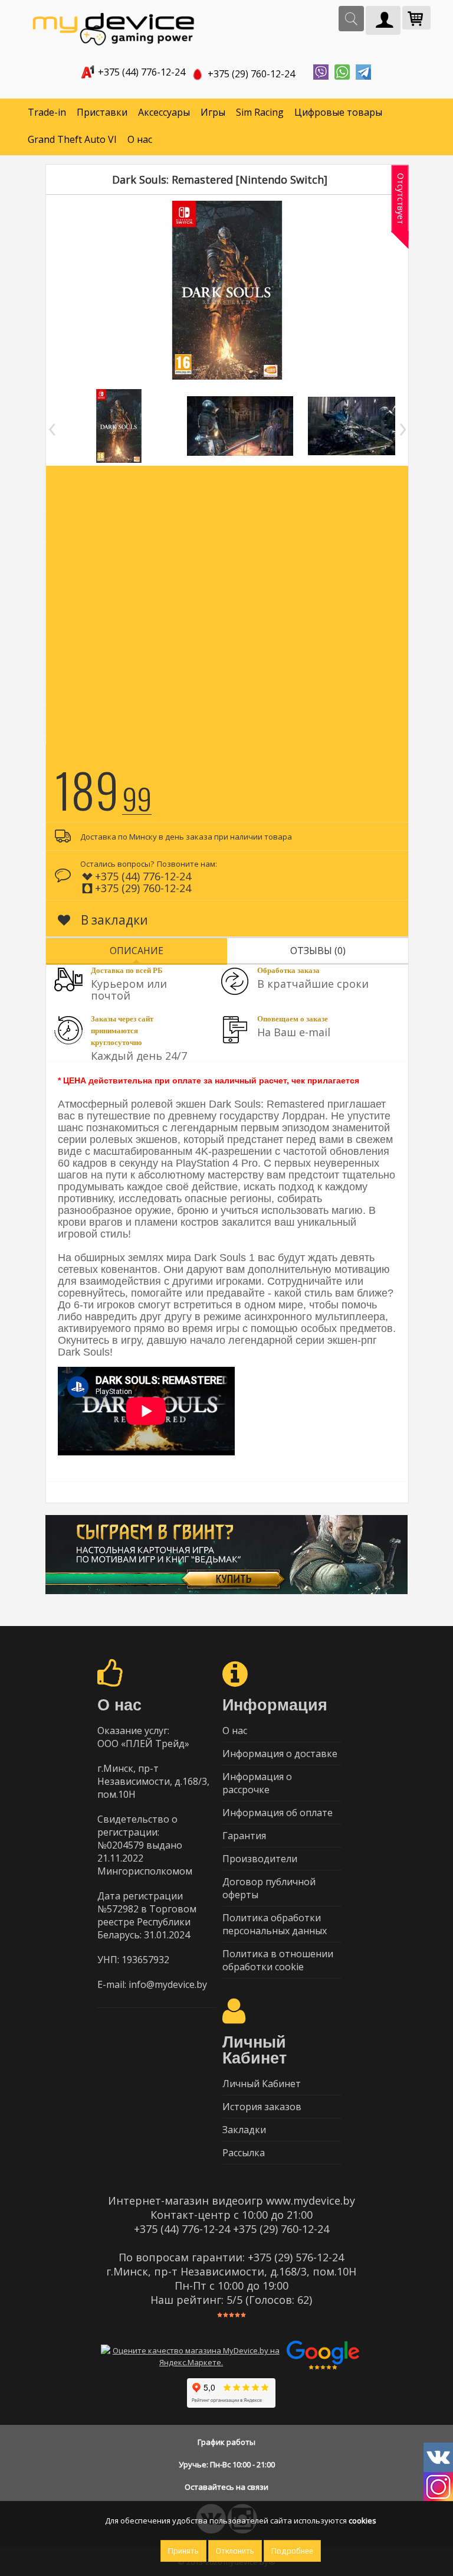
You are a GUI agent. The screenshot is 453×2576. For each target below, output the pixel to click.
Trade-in (47, 112)
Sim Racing (260, 112)
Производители (260, 1859)
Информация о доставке (280, 1754)
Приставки (102, 112)
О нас (140, 139)
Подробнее (292, 2551)
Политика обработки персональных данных (275, 1924)
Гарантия (244, 1836)
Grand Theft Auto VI (72, 139)
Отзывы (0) (318, 951)
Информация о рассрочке (257, 1783)
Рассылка (244, 2153)
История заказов (262, 2107)
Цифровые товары (338, 112)
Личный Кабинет (262, 2084)
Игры (213, 112)
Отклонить (235, 2551)
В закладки (113, 920)
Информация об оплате (278, 1813)
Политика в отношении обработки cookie (278, 1960)
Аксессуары (164, 112)
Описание (137, 951)
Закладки (244, 2130)
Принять (183, 2551)
